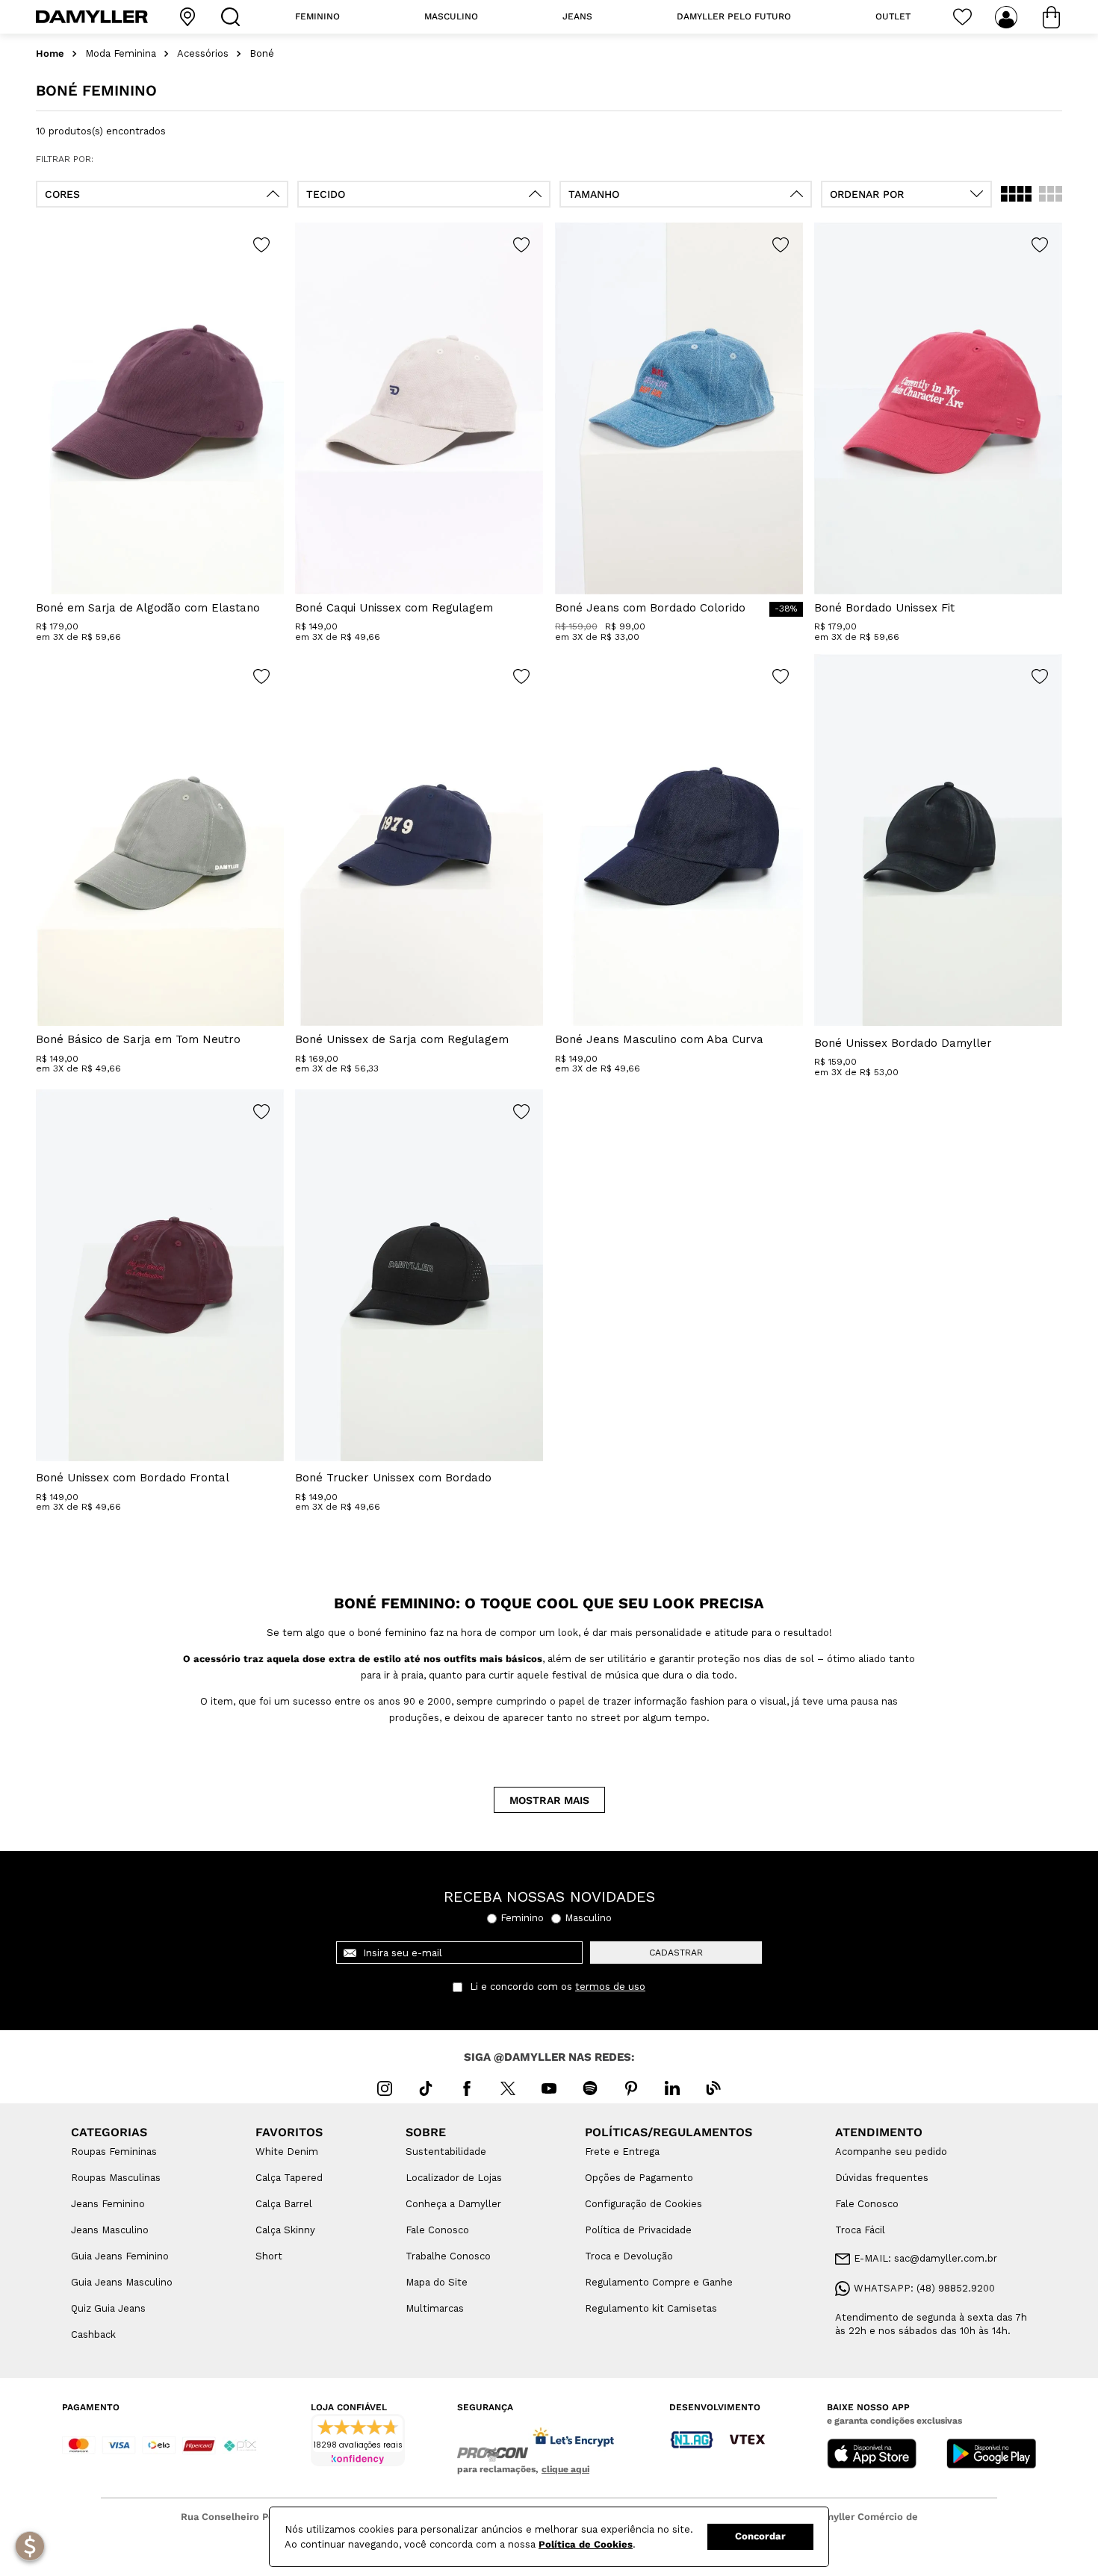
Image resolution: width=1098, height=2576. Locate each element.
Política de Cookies (586, 2544)
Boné (262, 54)
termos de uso (610, 1987)
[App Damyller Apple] (872, 2455)
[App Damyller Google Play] (991, 2455)
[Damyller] (92, 17)
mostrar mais (549, 1800)
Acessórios (203, 54)
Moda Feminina (121, 54)
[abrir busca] (234, 17)
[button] (162, 194)
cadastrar (676, 1953)
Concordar (760, 2536)
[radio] (1016, 194)
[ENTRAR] (1008, 17)
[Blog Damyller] (713, 2088)
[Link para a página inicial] (50, 54)
